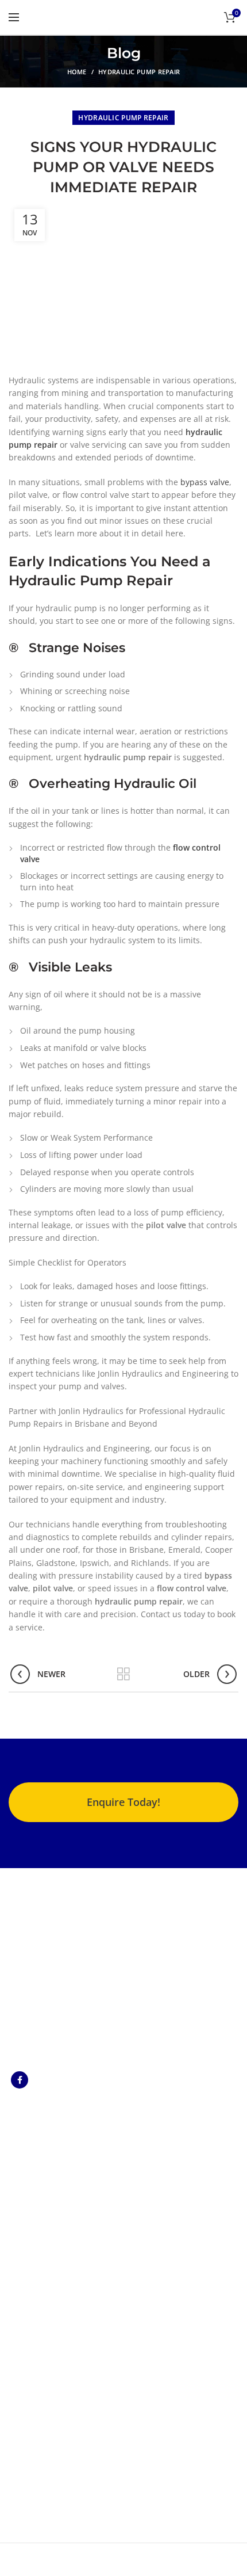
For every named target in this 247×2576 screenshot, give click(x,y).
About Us (26, 2304)
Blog (17, 2355)
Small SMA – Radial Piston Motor (45, 2214)
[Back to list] (123, 1674)
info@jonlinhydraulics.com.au (77, 2459)
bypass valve (205, 482)
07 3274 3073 (45, 2427)
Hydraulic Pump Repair (139, 72)
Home (77, 72)
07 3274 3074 (45, 2443)
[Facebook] (20, 2080)
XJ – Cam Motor (38, 2169)
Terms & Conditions (47, 2338)
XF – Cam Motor (38, 2189)
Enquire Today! (123, 1802)
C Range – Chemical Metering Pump (47, 2144)
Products (26, 2321)
